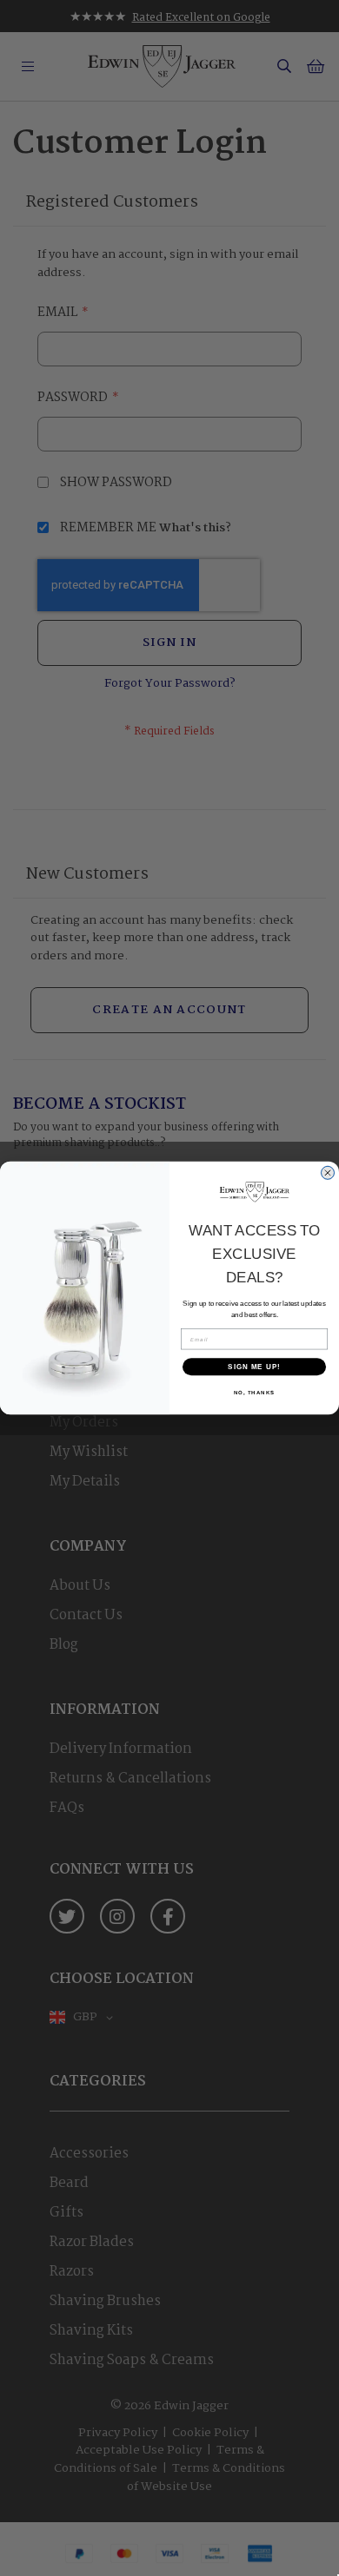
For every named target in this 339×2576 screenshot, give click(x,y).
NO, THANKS (255, 1393)
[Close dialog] (328, 1173)
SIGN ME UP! (254, 1367)
